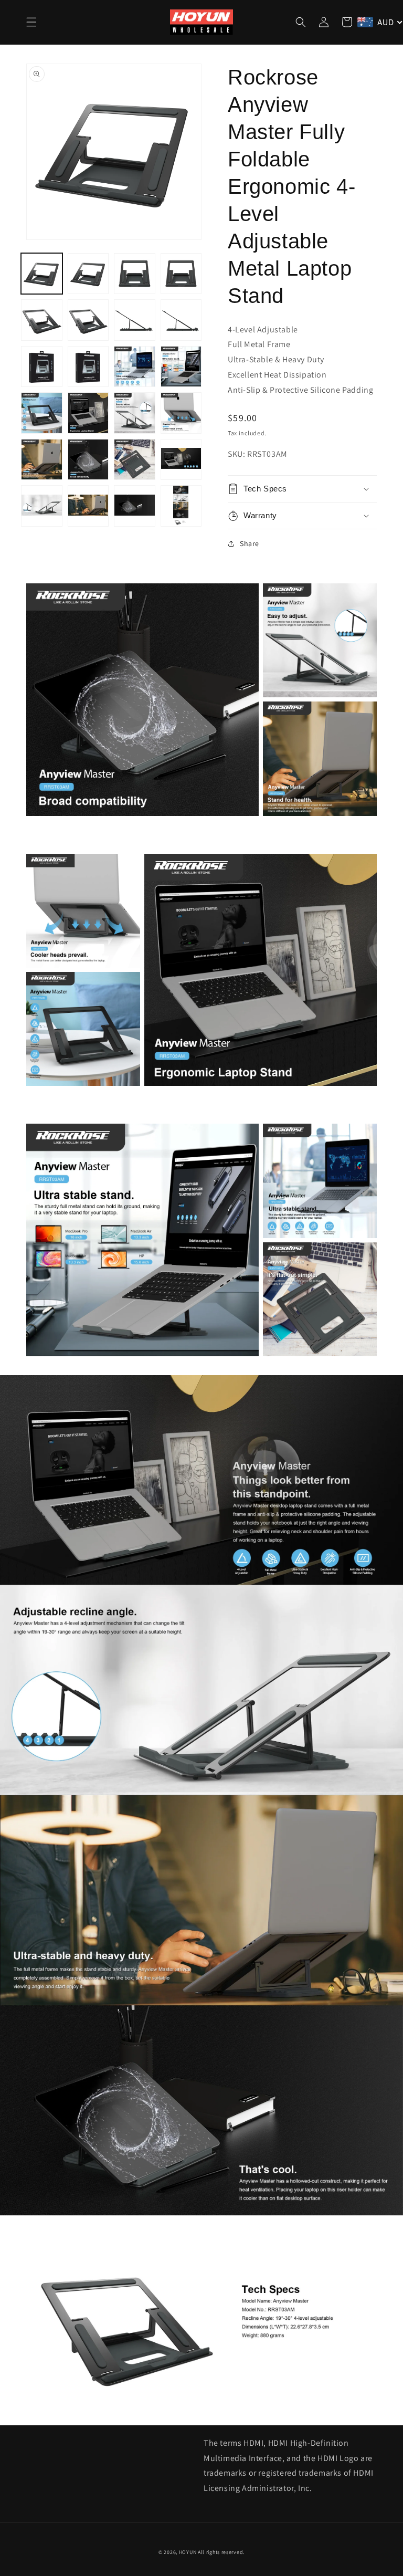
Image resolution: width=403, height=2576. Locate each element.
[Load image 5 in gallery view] (42, 320)
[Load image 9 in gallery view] (42, 367)
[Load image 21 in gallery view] (42, 506)
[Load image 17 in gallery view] (42, 460)
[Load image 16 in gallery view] (181, 413)
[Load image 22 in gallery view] (88, 506)
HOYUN (188, 2552)
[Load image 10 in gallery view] (88, 367)
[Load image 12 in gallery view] (181, 367)
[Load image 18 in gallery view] (88, 460)
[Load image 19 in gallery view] (135, 460)
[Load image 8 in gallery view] (181, 320)
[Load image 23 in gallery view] (135, 506)
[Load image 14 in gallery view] (88, 413)
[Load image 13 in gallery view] (42, 413)
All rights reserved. (221, 2552)
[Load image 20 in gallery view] (181, 460)
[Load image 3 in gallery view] (135, 274)
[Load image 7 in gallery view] (135, 320)
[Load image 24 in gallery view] (181, 506)
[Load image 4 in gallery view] (181, 274)
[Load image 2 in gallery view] (88, 274)
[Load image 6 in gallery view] (88, 320)
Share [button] (250, 543)
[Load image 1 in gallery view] (42, 274)
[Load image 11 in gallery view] (135, 367)
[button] (31, 22)
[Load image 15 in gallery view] (135, 413)
